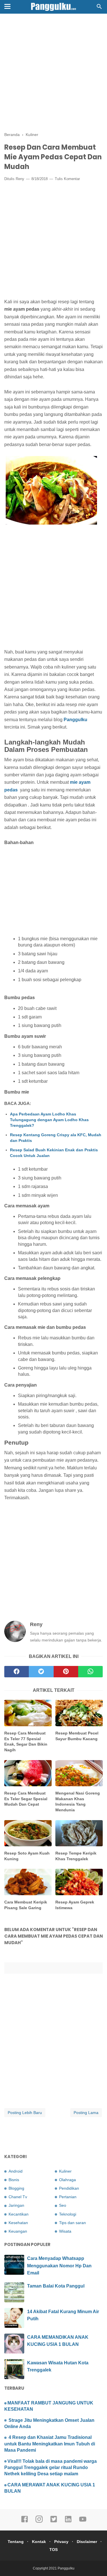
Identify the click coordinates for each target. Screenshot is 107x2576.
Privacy (61, 2542)
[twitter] (41, 1672)
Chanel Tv (18, 2197)
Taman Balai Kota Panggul (56, 2286)
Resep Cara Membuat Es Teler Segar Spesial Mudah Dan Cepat (26, 1799)
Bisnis (14, 2180)
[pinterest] (66, 1672)
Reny (20, 179)
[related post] (28, 1713)
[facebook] (17, 1672)
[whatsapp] (90, 1672)
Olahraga (67, 2180)
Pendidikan (69, 2188)
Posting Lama (86, 2113)
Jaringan (16, 2205)
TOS (53, 2550)
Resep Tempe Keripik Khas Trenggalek (76, 1856)
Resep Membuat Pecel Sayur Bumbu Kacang (77, 1736)
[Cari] (99, 8)
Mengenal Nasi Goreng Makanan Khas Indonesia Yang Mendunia (78, 1801)
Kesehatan (18, 2223)
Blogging (16, 2188)
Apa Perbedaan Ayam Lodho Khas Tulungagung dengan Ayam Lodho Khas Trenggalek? (49, 1120)
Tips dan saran (72, 2223)
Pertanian (68, 2197)
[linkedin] (68, 2522)
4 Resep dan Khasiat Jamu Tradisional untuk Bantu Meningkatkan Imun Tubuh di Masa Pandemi (50, 2444)
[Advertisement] (53, 73)
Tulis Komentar (67, 179)
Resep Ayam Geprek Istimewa (75, 1905)
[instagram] (39, 2522)
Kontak (39, 2542)
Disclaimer (87, 2542)
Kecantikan (19, 2214)
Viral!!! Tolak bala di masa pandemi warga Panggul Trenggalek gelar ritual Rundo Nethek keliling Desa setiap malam (51, 2468)
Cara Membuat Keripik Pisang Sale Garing (26, 1905)
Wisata (65, 2231)
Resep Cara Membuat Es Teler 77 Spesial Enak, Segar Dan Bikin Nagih (26, 1741)
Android (16, 2171)
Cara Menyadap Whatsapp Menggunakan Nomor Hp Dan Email (59, 2266)
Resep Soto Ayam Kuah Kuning (27, 1856)
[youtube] (83, 2522)
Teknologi (68, 2214)
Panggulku (75, 720)
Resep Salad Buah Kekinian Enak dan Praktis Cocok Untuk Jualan (54, 1153)
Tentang (16, 2542)
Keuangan (18, 2231)
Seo (63, 2205)
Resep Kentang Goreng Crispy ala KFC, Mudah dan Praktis (56, 1138)
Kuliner (65, 2171)
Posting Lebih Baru (25, 2113)
